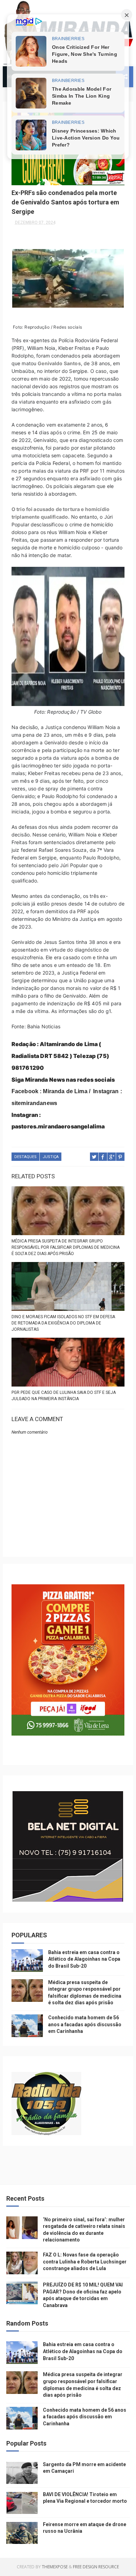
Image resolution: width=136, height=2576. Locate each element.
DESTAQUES (25, 1157)
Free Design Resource (96, 2567)
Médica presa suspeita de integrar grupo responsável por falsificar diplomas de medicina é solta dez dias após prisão (66, 1247)
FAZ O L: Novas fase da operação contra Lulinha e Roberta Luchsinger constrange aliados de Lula (85, 2262)
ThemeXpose (55, 2567)
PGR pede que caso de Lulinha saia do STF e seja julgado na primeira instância (64, 1396)
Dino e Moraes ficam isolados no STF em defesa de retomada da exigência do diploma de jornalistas (63, 1323)
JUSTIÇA (51, 1157)
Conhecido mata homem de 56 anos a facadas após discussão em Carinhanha (85, 2024)
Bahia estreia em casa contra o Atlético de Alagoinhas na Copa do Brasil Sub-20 (84, 1959)
